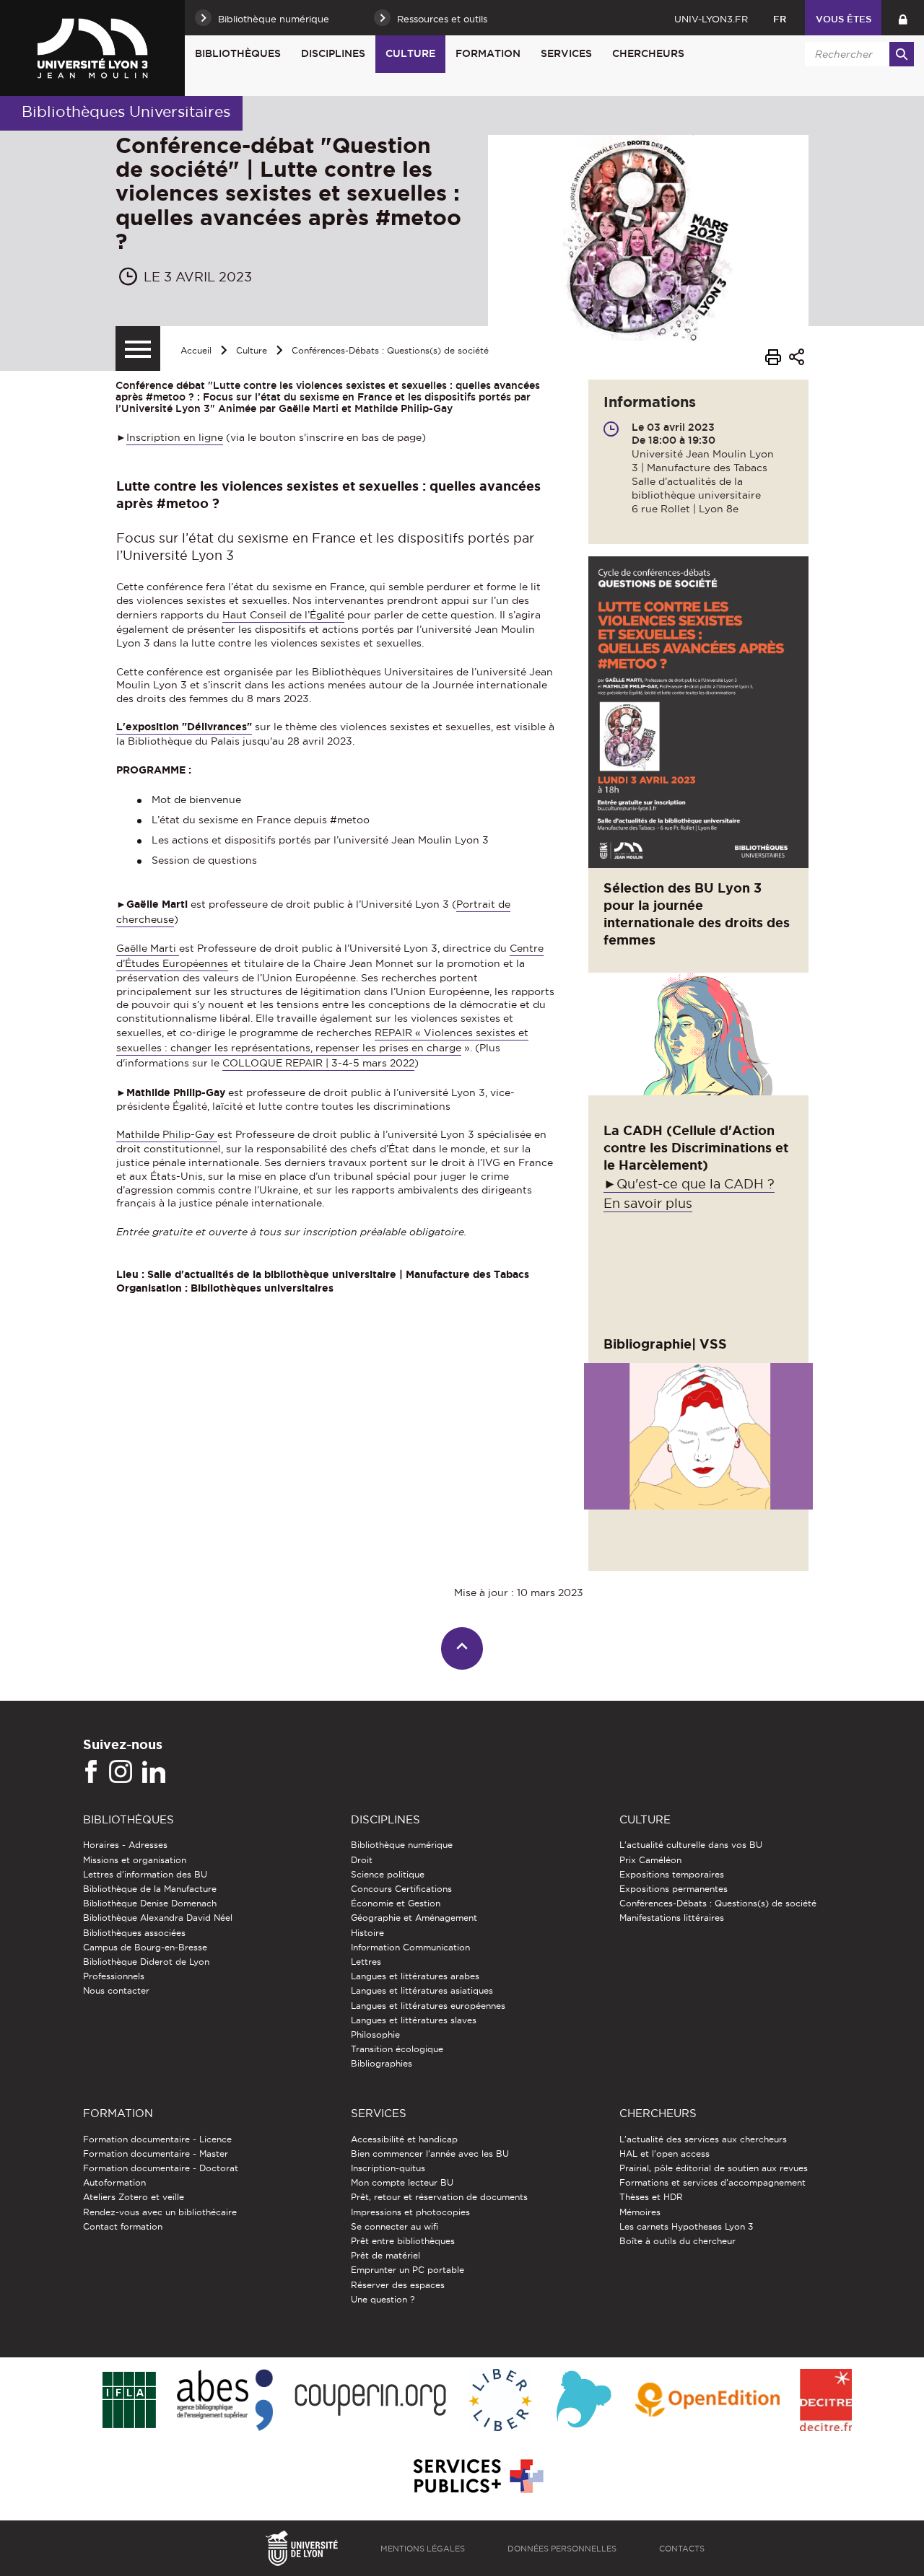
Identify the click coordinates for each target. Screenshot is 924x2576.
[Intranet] (903, 18)
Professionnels (114, 1976)
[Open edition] (707, 2401)
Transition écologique (397, 2049)
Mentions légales (423, 2549)
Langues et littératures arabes (415, 1976)
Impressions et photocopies (410, 2212)
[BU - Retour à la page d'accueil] (92, 48)
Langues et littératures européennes (428, 2006)
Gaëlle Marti (148, 948)
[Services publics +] (477, 2477)
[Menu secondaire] (138, 349)
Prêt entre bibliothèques (403, 2241)
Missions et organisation (135, 1860)
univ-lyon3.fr (711, 19)
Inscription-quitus (388, 2168)
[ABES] (225, 2401)
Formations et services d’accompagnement (712, 2182)
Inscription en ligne (175, 437)
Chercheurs (648, 53)
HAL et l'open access (664, 2154)
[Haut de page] (462, 1648)
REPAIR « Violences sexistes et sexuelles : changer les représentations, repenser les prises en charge (322, 1040)
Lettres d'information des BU (145, 1874)
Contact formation (123, 2226)
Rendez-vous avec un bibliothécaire (160, 2212)
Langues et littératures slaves (414, 2020)
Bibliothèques (238, 53)
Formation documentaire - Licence (157, 2139)
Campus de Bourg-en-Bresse (145, 1947)
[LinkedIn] (154, 1772)
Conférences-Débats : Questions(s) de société (390, 350)
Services (566, 53)
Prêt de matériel (385, 2255)
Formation (488, 53)
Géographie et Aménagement (414, 1918)
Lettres (366, 1962)
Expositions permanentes (674, 1889)
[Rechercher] (902, 54)
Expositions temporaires (672, 1874)
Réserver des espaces (398, 2285)
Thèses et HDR (651, 2197)
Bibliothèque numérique (402, 1845)
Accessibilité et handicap (404, 2139)
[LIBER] (500, 2401)
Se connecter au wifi (395, 2226)
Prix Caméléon (650, 1860)
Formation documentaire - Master (156, 2154)
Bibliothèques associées (134, 1933)
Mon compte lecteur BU (402, 2182)
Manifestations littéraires (672, 1918)
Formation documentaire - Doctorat (161, 2168)
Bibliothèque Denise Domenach (150, 1903)
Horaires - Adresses (125, 1845)
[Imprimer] (773, 359)
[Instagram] (121, 1772)
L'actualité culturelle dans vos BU (691, 1845)
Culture (410, 53)
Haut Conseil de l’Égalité (283, 615)
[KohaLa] (584, 2401)
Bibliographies (382, 2063)
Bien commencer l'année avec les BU (430, 2154)
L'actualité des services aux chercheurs (703, 2139)
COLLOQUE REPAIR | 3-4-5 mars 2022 (318, 1063)
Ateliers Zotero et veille (134, 2197)
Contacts (682, 2549)
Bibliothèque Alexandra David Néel (158, 1918)
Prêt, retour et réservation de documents (439, 2197)
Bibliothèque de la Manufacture (150, 1889)
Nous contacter (116, 1990)
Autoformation (114, 2182)
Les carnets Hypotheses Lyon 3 (686, 2226)
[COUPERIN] (371, 2401)
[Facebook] (91, 1772)
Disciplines (333, 53)
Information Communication (410, 1947)
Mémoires (640, 2212)
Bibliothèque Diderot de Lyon (146, 1962)
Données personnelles (562, 2549)
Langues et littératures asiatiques (422, 1990)
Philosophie (375, 2034)
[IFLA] (129, 2401)
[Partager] (797, 359)
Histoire (367, 1933)
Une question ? (383, 2299)
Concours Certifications (401, 1889)
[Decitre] (825, 2401)
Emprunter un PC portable (407, 2270)
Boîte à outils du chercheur (677, 2241)
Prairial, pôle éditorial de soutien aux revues (714, 2168)
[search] (857, 54)
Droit (362, 1860)
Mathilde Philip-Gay (167, 1134)
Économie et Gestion (396, 1903)
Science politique (388, 1874)
